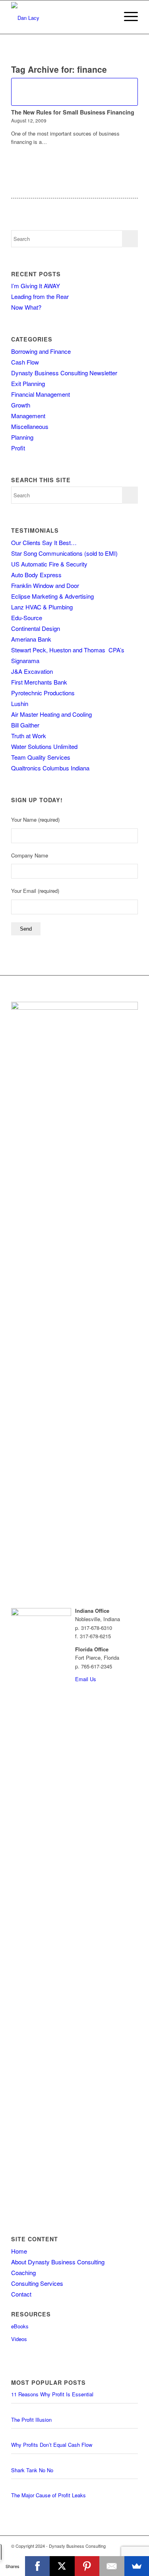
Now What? (26, 307)
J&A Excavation (32, 671)
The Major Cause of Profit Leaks (48, 2495)
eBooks (20, 2326)
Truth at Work (29, 736)
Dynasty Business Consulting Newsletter (64, 373)
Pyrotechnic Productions (43, 693)
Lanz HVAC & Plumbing (42, 607)
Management (28, 416)
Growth (21, 405)
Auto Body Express (36, 575)
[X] (62, 2566)
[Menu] (127, 16)
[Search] (108, 16)
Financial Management (41, 394)
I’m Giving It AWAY (36, 286)
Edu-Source (27, 618)
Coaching (23, 2272)
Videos (19, 2339)
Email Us (86, 1679)
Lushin (20, 703)
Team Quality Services (41, 757)
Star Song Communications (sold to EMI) (64, 553)
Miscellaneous (30, 426)
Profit (18, 448)
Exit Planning (28, 383)
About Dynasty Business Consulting (58, 2262)
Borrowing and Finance (41, 351)
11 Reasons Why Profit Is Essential (52, 2394)
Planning (22, 437)
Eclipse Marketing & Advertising (52, 596)
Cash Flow (25, 362)
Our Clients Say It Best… (44, 542)
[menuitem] (108, 16)
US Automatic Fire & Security (49, 564)
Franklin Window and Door (45, 585)
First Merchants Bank (39, 682)
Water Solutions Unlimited (44, 746)
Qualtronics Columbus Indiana (50, 768)
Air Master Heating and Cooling (51, 714)
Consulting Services (37, 2283)
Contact (21, 2294)
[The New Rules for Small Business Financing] (74, 92)
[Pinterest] (87, 2566)
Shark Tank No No (32, 2470)
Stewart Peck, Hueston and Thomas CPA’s (68, 650)
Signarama (25, 660)
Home (19, 2251)
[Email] (112, 2566)
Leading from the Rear (40, 296)
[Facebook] (38, 2566)
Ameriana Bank (31, 639)
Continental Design (36, 628)
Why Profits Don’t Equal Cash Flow (52, 2445)
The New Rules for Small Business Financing (73, 112)
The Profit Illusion (31, 2420)
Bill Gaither (25, 725)
